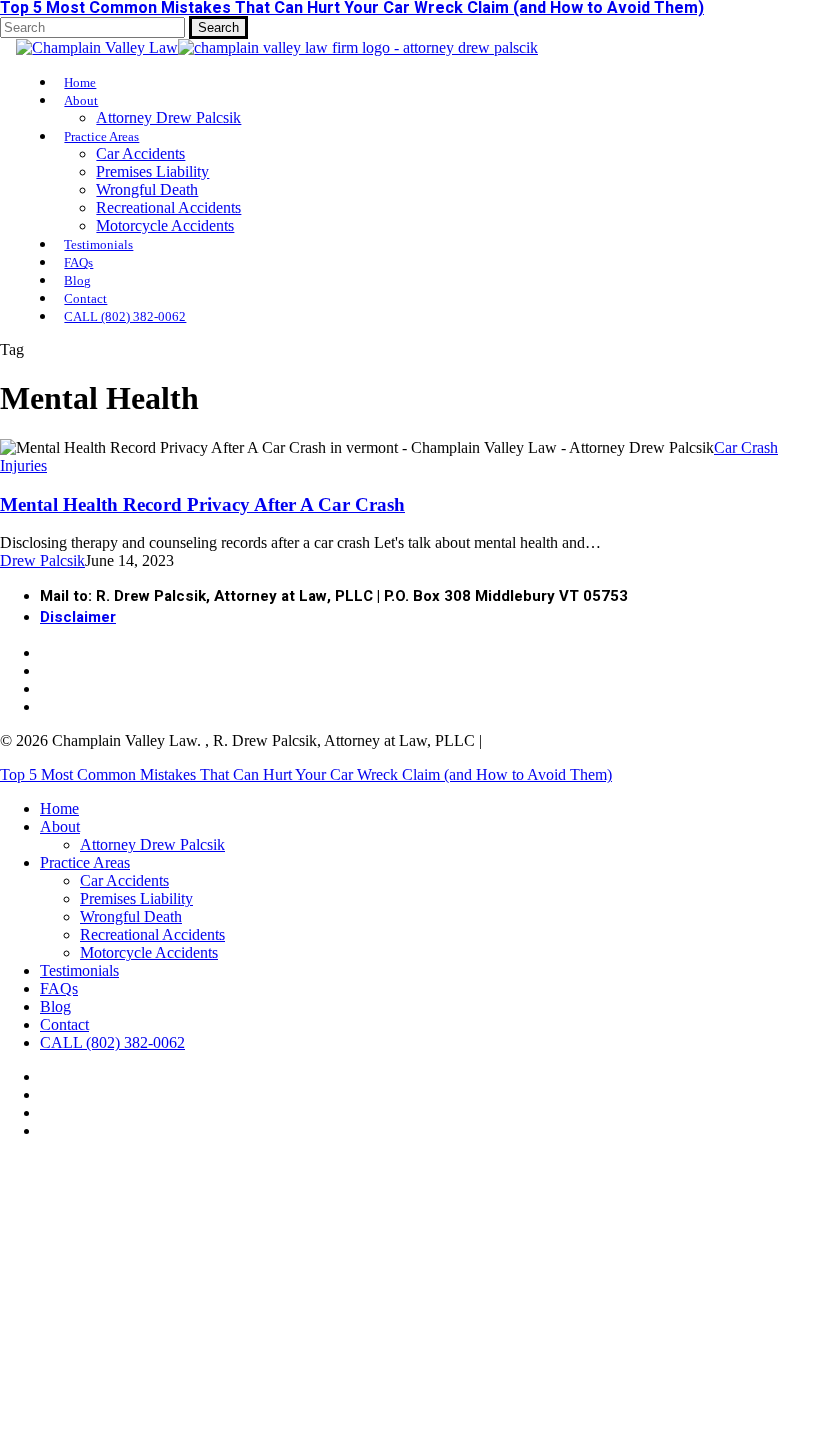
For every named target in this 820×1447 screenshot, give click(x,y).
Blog (55, 1006)
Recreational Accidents (152, 934)
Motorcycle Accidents (149, 952)
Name (29, 1408)
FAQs (59, 988)
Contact (64, 1024)
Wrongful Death (131, 916)
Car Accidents (124, 880)
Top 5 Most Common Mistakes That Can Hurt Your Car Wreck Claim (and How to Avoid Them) (306, 774)
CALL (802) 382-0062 (112, 1042)
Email (379, 1408)
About (60, 826)
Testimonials (79, 970)
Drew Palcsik (42, 560)
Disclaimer (78, 617)
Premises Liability (136, 898)
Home (59, 808)
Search (218, 27)
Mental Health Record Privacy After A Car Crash (202, 504)
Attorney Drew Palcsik (152, 844)
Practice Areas (85, 862)
